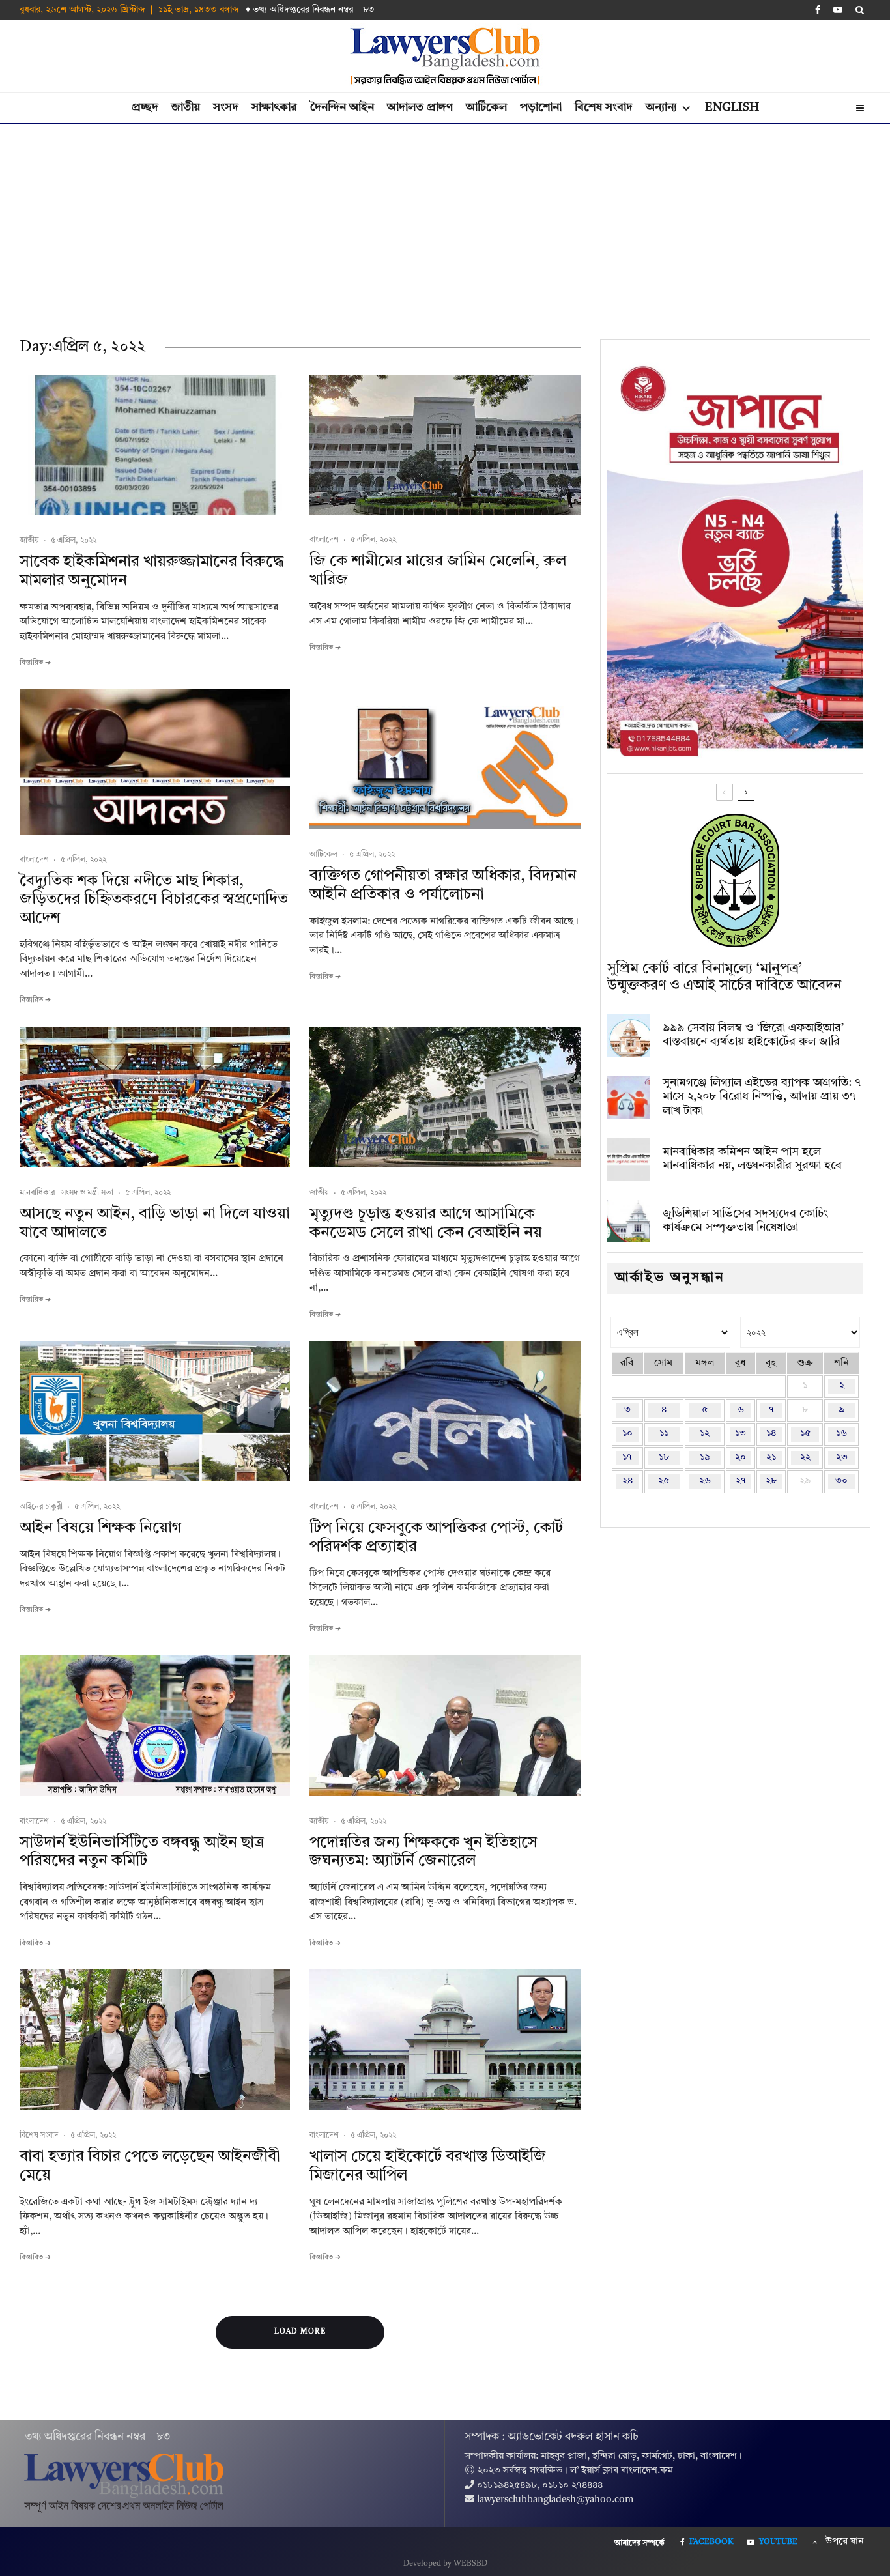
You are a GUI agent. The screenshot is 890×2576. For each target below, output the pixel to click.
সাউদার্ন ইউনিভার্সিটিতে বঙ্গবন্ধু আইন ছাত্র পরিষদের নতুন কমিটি (142, 1853)
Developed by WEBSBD (445, 2564)
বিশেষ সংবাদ (604, 107)
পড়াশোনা (541, 107)
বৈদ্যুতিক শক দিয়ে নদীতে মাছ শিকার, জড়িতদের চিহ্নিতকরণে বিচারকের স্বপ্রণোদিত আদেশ (154, 900)
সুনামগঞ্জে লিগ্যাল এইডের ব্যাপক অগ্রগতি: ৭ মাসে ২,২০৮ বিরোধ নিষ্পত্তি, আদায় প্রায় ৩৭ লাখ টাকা (762, 1097)
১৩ (740, 1434)
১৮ (664, 1458)
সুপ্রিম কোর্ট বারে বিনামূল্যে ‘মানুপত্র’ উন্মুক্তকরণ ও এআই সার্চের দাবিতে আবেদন (725, 977)
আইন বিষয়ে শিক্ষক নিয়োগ (100, 1528)
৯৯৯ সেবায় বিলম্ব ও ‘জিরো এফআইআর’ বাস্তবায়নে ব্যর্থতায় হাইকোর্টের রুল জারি (753, 1035)
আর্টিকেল (486, 107)
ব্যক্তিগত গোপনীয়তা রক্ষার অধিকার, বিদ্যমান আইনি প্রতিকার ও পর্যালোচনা (443, 886)
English (732, 107)
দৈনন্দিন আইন (342, 107)
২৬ (705, 1481)
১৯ (705, 1458)
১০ (627, 1434)
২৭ (741, 1481)
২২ (805, 1458)
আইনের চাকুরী (41, 1507)
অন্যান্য (661, 107)
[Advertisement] (445, 222)
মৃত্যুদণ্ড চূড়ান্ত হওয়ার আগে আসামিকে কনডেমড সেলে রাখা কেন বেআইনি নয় (426, 1224)
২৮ (771, 1481)
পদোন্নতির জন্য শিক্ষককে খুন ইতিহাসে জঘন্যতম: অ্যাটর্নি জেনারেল (423, 1853)
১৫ (805, 1434)
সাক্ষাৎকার (274, 107)
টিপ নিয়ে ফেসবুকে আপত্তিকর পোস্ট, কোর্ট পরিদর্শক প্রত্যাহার (436, 1538)
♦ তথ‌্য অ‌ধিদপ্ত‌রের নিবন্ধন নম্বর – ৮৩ (310, 10)
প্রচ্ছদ (145, 107)
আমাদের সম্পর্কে (639, 2543)
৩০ (841, 1481)
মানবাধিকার (37, 1193)
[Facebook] (818, 10)
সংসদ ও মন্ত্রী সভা (87, 1193)
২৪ (627, 1481)
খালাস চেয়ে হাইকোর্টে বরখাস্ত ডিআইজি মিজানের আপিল (428, 2167)
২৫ (664, 1481)
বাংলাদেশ (324, 540)
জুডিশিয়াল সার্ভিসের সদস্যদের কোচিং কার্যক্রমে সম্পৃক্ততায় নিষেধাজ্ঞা (745, 1221)
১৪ (771, 1434)
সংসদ (226, 107)
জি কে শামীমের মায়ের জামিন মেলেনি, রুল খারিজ (438, 571)
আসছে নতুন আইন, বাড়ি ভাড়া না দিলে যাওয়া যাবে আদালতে (155, 1224)
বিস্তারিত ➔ (35, 663)
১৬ (841, 1434)
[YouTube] (838, 10)
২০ (740, 1458)
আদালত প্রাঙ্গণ (420, 107)
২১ (771, 1458)
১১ (664, 1434)
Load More (300, 2332)
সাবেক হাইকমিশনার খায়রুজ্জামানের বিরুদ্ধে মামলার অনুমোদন (152, 572)
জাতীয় (186, 107)
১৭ (627, 1458)
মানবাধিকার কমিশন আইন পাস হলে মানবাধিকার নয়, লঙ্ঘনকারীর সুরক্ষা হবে (752, 1159)
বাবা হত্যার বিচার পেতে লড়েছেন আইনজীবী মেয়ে (150, 2167)
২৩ (842, 1458)
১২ (705, 1434)
